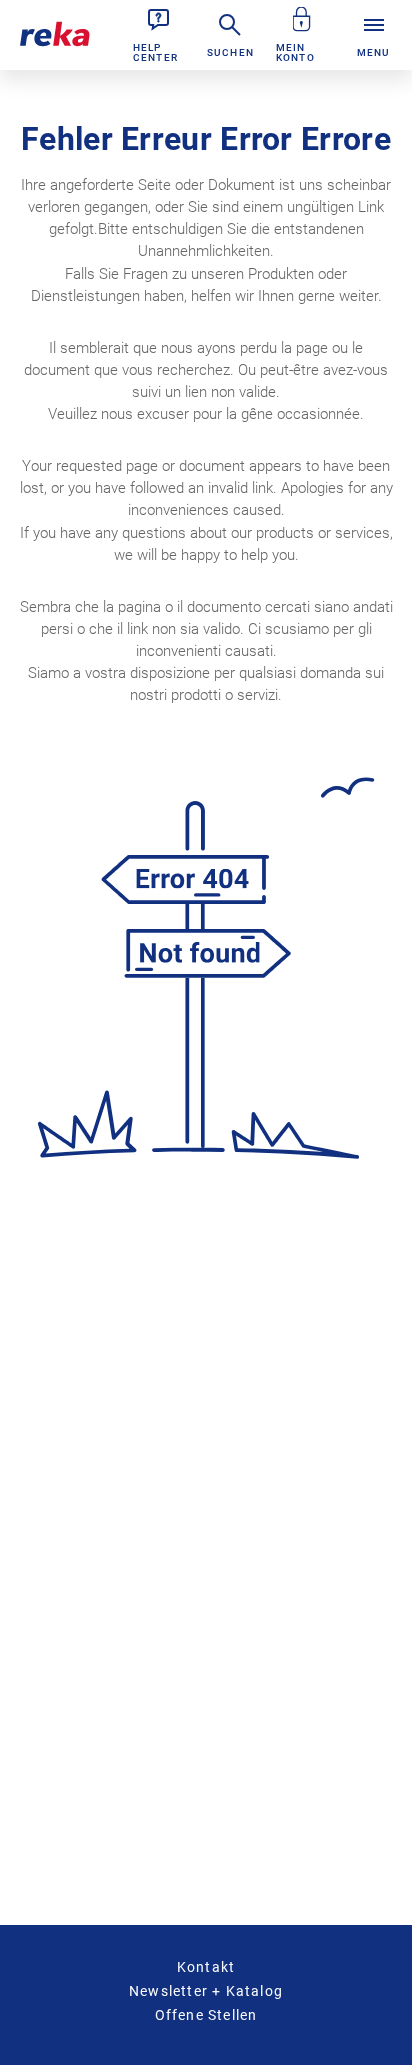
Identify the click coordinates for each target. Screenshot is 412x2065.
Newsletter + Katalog (206, 1991)
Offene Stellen (206, 2015)
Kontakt (206, 1967)
